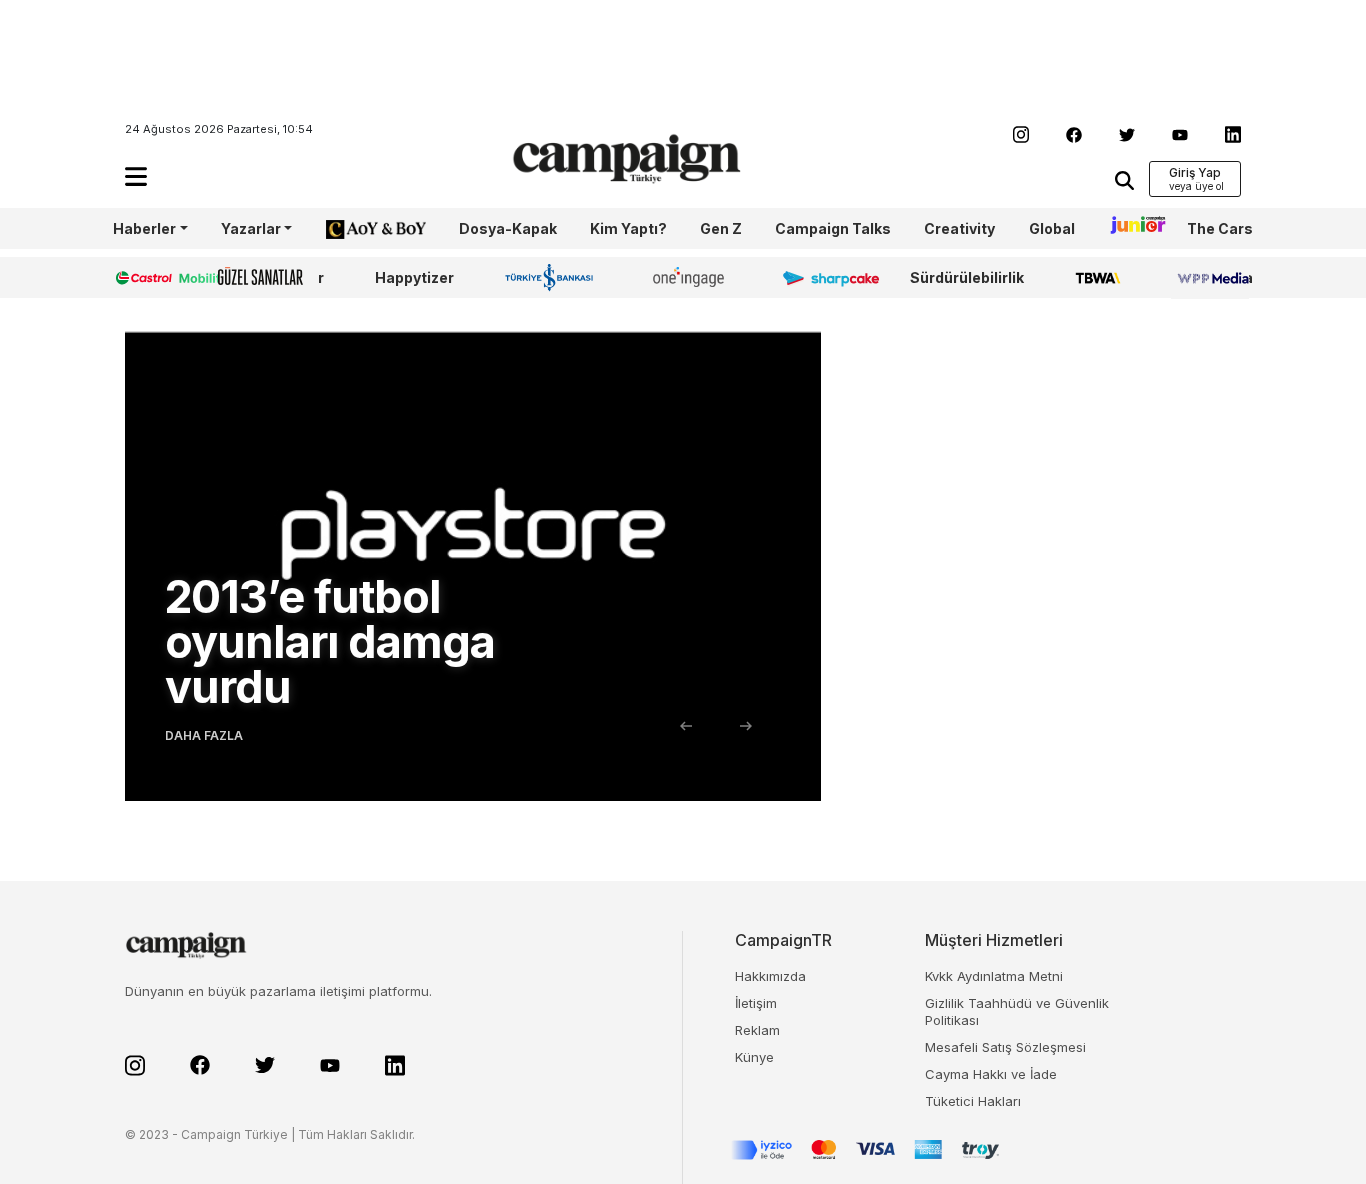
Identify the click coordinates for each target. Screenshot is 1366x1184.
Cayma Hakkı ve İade (991, 1074)
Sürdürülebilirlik (967, 277)
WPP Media (1212, 277)
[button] (136, 176)
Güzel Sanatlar (271, 277)
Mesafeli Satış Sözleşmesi (1005, 1047)
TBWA (1097, 277)
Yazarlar (251, 228)
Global (1052, 228)
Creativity (959, 228)
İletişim (756, 1003)
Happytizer (414, 277)
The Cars (1220, 228)
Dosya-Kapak (508, 228)
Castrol (140, 277)
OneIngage (692, 277)
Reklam (757, 1030)
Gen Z (721, 228)
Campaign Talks (833, 228)
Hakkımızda (770, 976)
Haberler (144, 228)
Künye (754, 1057)
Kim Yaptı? (628, 228)
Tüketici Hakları (973, 1101)
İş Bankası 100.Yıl (553, 277)
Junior (1131, 228)
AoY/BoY (356, 228)
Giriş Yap (1195, 172)
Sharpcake (820, 277)
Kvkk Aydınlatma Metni (994, 976)
